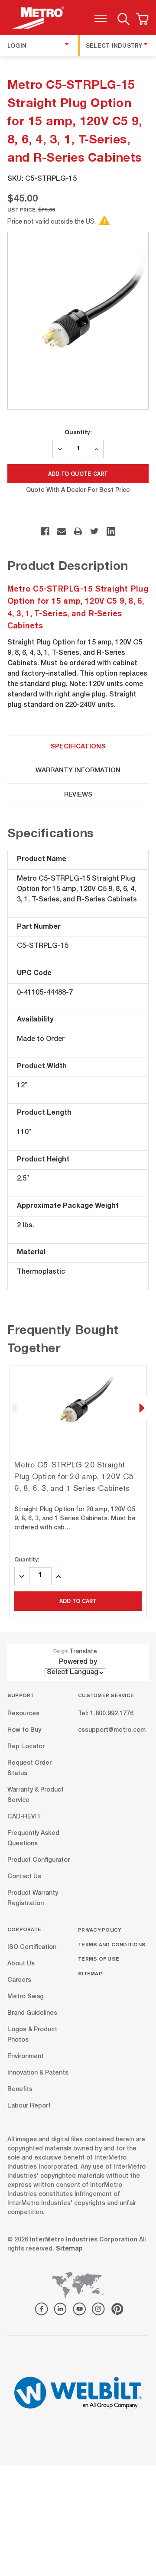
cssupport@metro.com (112, 1730)
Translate (83, 1652)
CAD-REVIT (24, 1817)
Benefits (20, 2090)
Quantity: (78, 432)
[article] (78, 1491)
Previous (14, 1408)
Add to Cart (78, 1601)
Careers (19, 1981)
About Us (21, 1964)
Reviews (78, 795)
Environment (26, 2057)
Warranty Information (78, 771)
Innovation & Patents (38, 2073)
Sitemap (90, 1973)
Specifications (78, 747)
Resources (23, 1714)
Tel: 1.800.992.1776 (106, 1714)
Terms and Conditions (112, 1944)
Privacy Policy (100, 1930)
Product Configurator (39, 1860)
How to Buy (24, 1730)
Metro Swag (26, 1997)
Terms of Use (99, 1959)
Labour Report (29, 2106)
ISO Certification (32, 1948)
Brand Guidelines (32, 2013)
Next (142, 1408)
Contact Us (24, 1877)
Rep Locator (26, 1747)
